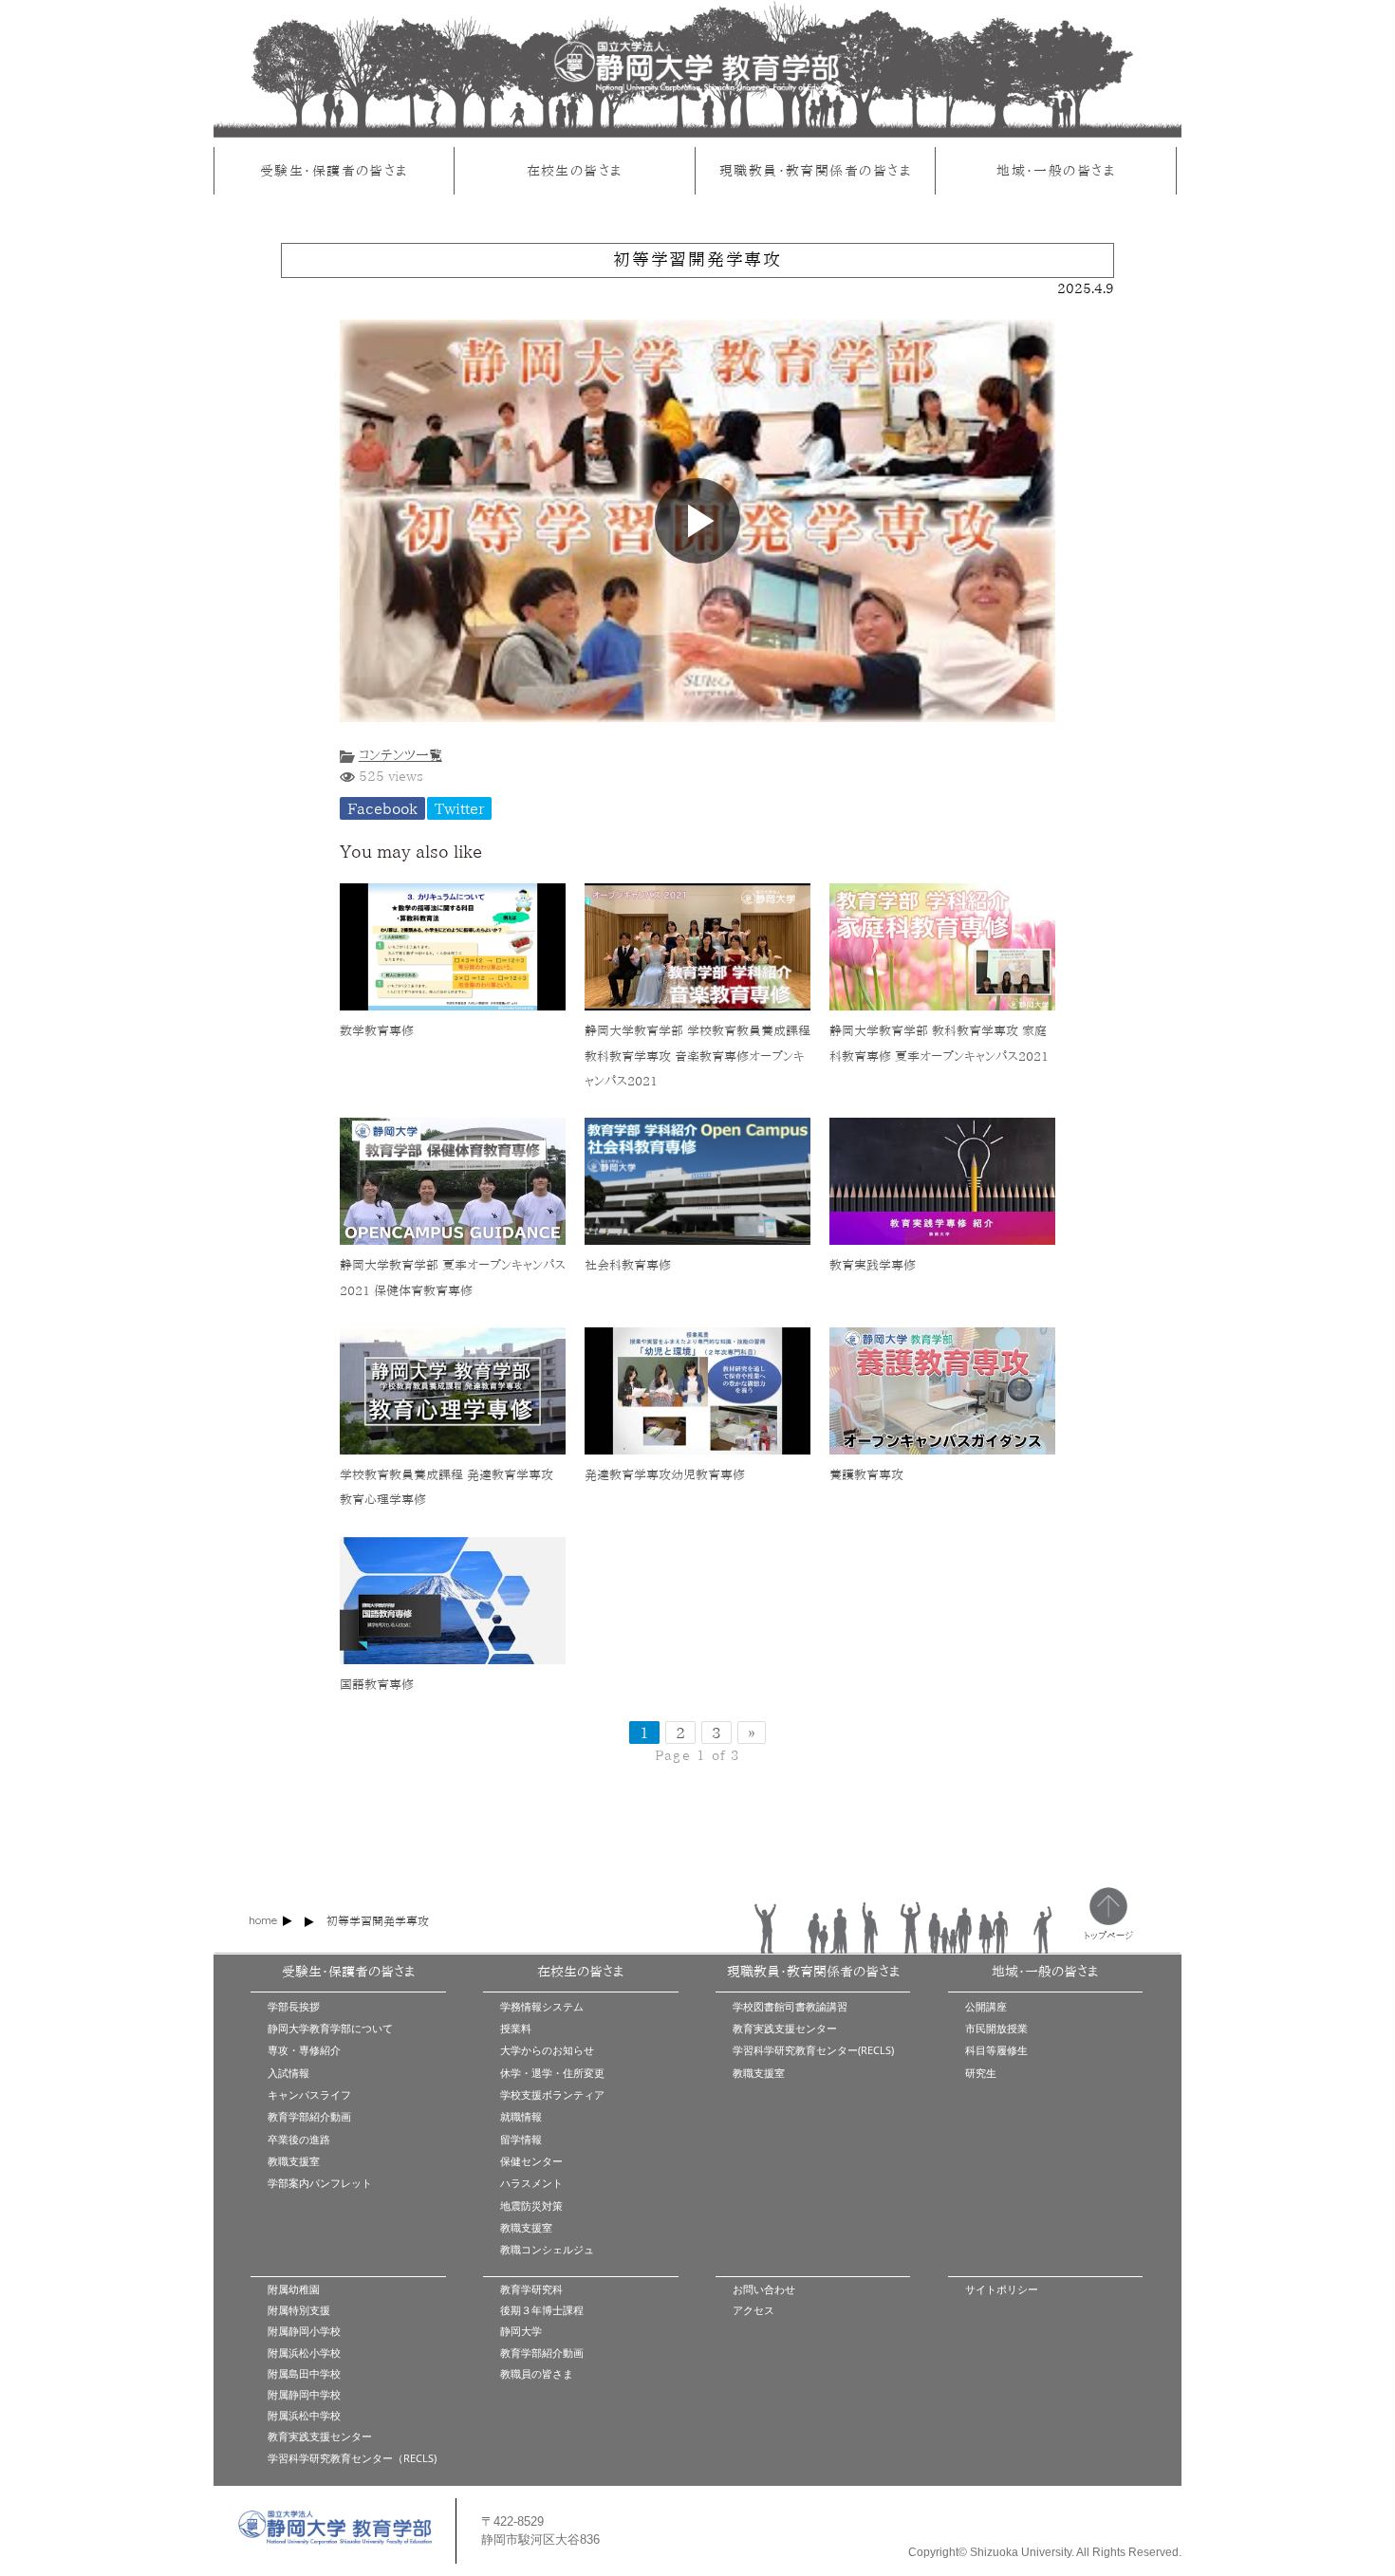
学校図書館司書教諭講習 (790, 2006)
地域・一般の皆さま (1056, 170)
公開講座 (986, 2006)
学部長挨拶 (294, 2006)
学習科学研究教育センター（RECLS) (352, 2458)
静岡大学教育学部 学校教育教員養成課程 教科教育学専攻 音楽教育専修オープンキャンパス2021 (697, 1056)
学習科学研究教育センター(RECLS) (813, 2050)
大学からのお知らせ (547, 2050)
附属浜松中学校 (304, 2415)
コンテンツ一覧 (400, 755)
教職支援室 (294, 2161)
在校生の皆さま (575, 170)
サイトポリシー (1002, 2289)
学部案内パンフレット (320, 2183)
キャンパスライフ (309, 2094)
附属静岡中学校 (304, 2394)
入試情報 (288, 2073)
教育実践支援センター (785, 2028)
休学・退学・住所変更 (552, 2073)
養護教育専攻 (866, 1475)
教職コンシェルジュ (547, 2249)
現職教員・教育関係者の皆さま (815, 170)
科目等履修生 (996, 2050)
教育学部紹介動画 (309, 2116)
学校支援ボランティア (552, 2094)
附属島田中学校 (304, 2373)
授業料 (516, 2028)
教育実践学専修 (873, 1265)
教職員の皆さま (537, 2373)
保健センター (531, 2161)
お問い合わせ (764, 2289)
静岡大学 (521, 2331)
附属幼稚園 (294, 2289)
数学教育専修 (377, 1031)
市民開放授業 (996, 2028)
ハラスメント (531, 2183)
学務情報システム (542, 2006)
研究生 (981, 2073)
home (263, 1920)
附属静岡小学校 (304, 2331)
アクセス (753, 2310)
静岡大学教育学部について (330, 2028)
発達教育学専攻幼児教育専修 (665, 1475)
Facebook (382, 808)
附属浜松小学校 (304, 2353)
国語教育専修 (377, 1685)
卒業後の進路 (299, 2139)
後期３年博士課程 (542, 2310)
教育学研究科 (531, 2289)
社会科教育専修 (628, 1265)
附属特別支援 (299, 2310)
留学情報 (521, 2139)
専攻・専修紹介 (304, 2050)
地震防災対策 (531, 2205)
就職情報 (521, 2116)
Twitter (459, 808)
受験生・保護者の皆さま (334, 170)
